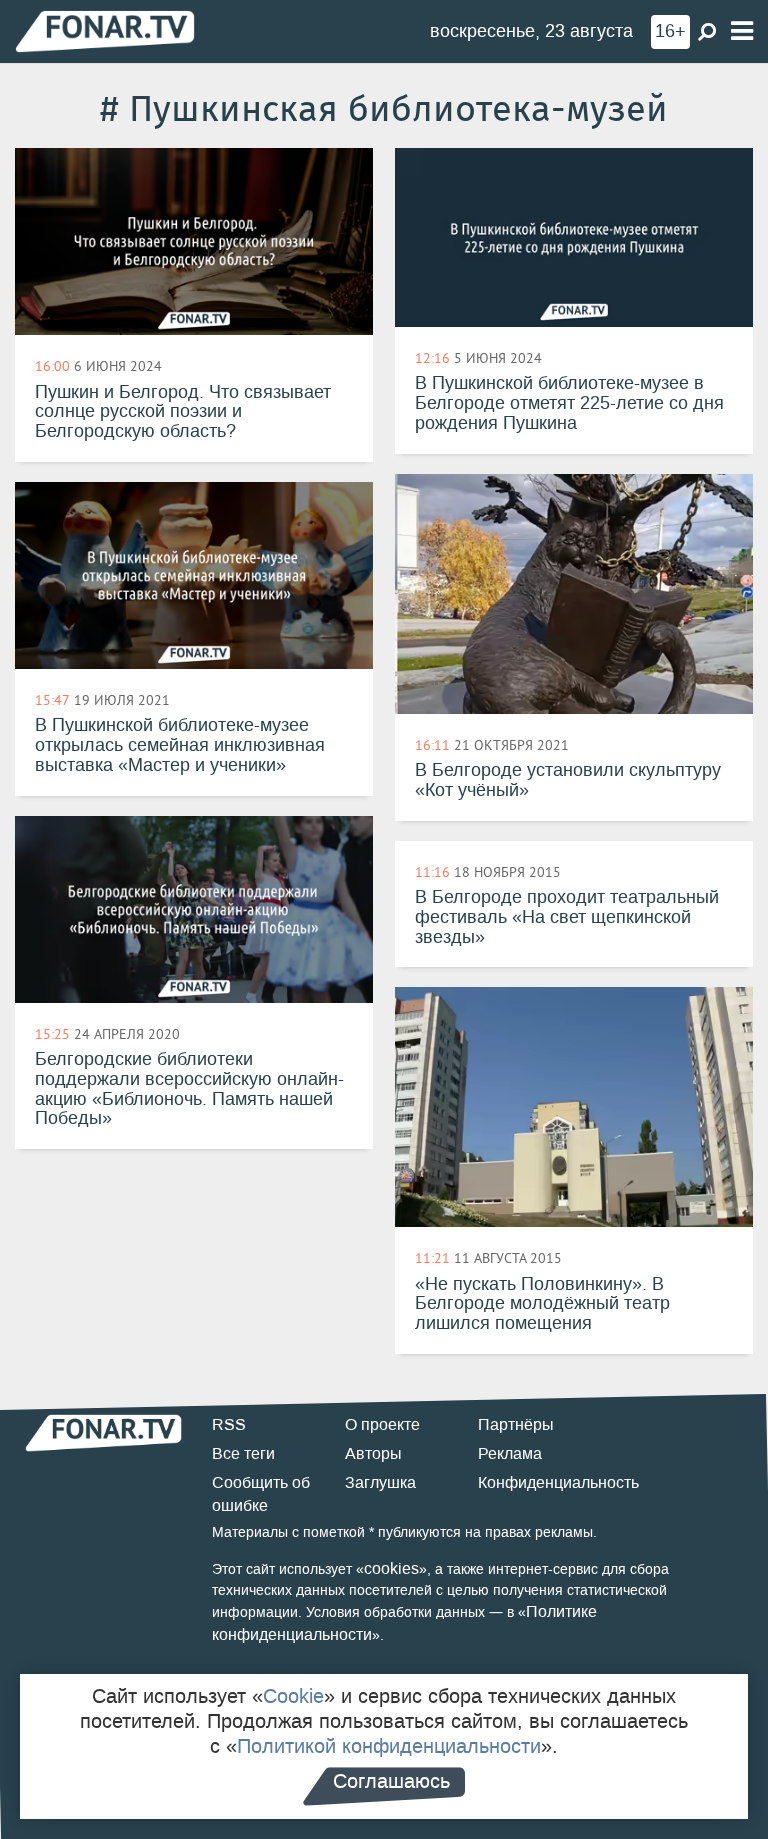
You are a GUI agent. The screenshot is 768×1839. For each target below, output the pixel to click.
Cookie (293, 1696)
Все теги (243, 1453)
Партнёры (516, 1424)
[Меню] (742, 31)
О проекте (382, 1424)
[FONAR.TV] (105, 30)
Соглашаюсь (391, 1781)
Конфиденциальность (558, 1482)
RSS (229, 1424)
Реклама (510, 1453)
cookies (391, 1568)
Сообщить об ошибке (261, 1494)
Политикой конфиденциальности (389, 1746)
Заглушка (380, 1482)
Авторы (373, 1453)
